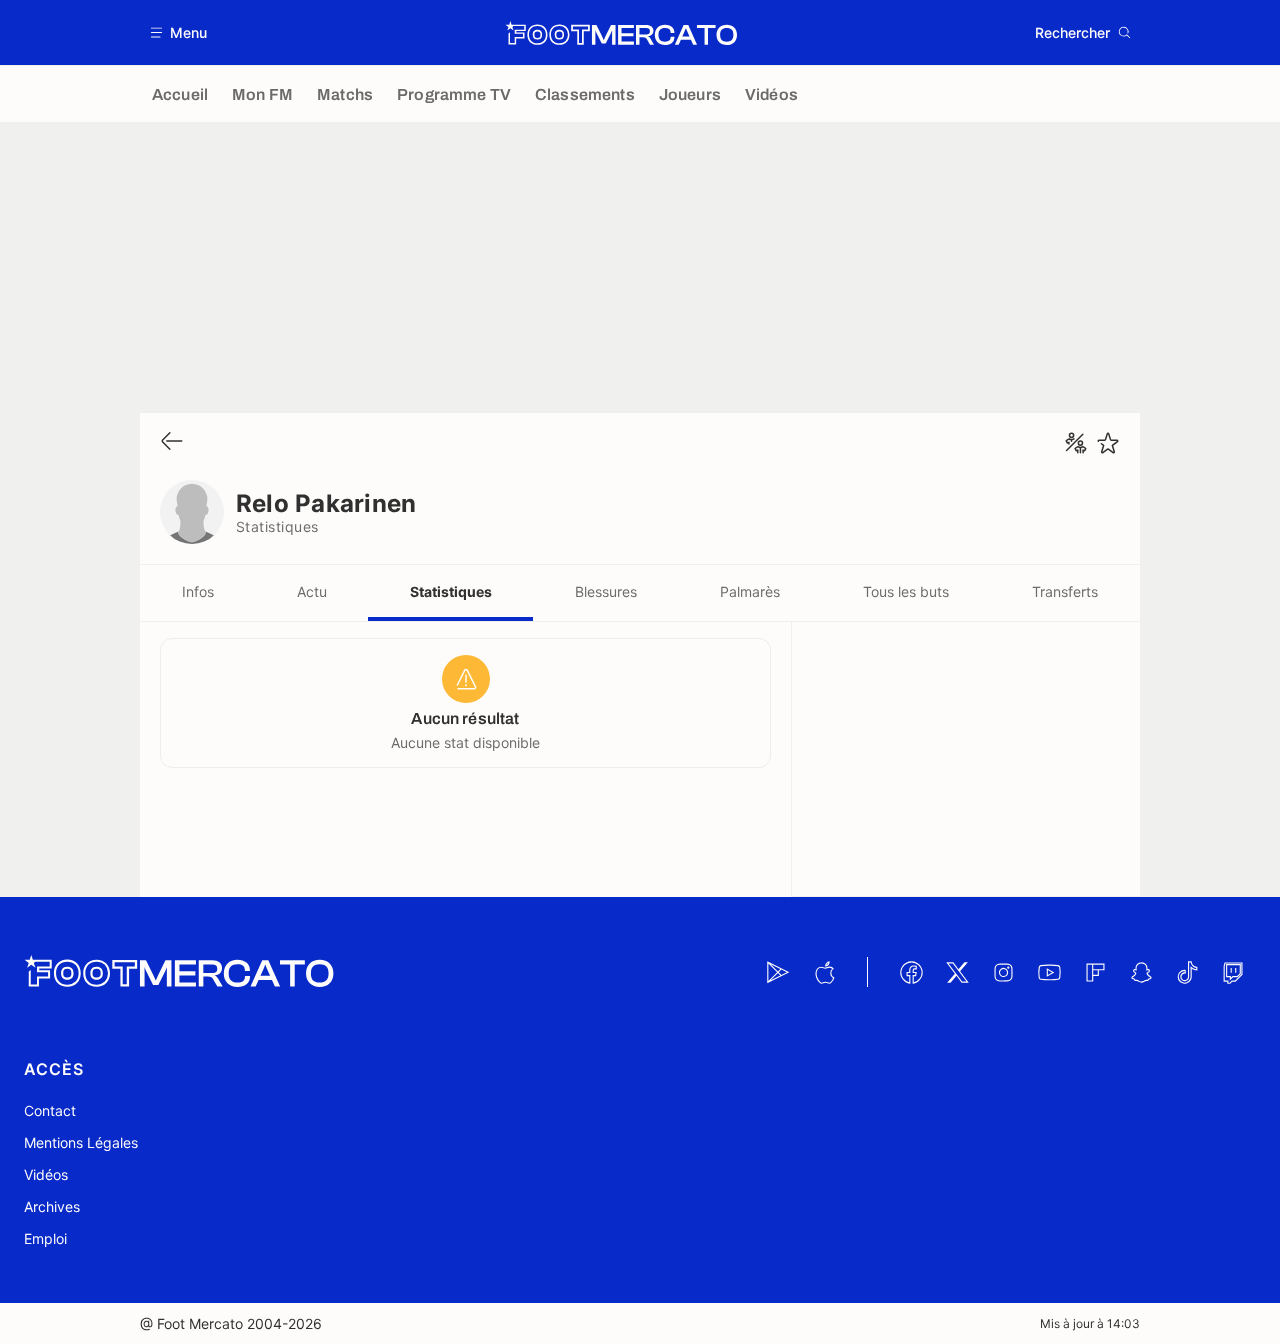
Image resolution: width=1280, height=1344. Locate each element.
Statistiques (451, 591)
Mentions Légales (81, 1142)
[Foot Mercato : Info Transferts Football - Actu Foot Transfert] (621, 33)
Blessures (606, 591)
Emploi (45, 1238)
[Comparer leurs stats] (1076, 443)
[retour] (172, 442)
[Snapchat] (1141, 972)
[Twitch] (1233, 972)
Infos (198, 591)
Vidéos (46, 1174)
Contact (50, 1110)
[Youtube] (1049, 972)
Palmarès (750, 591)
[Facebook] (911, 972)
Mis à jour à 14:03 (1090, 1323)
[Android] (778, 972)
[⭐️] (1108, 443)
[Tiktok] (1187, 972)
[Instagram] (1003, 972)
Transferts (1065, 591)
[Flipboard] (1095, 972)
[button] (179, 32)
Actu (312, 591)
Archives (52, 1206)
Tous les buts (906, 591)
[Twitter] (957, 972)
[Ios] (824, 972)
